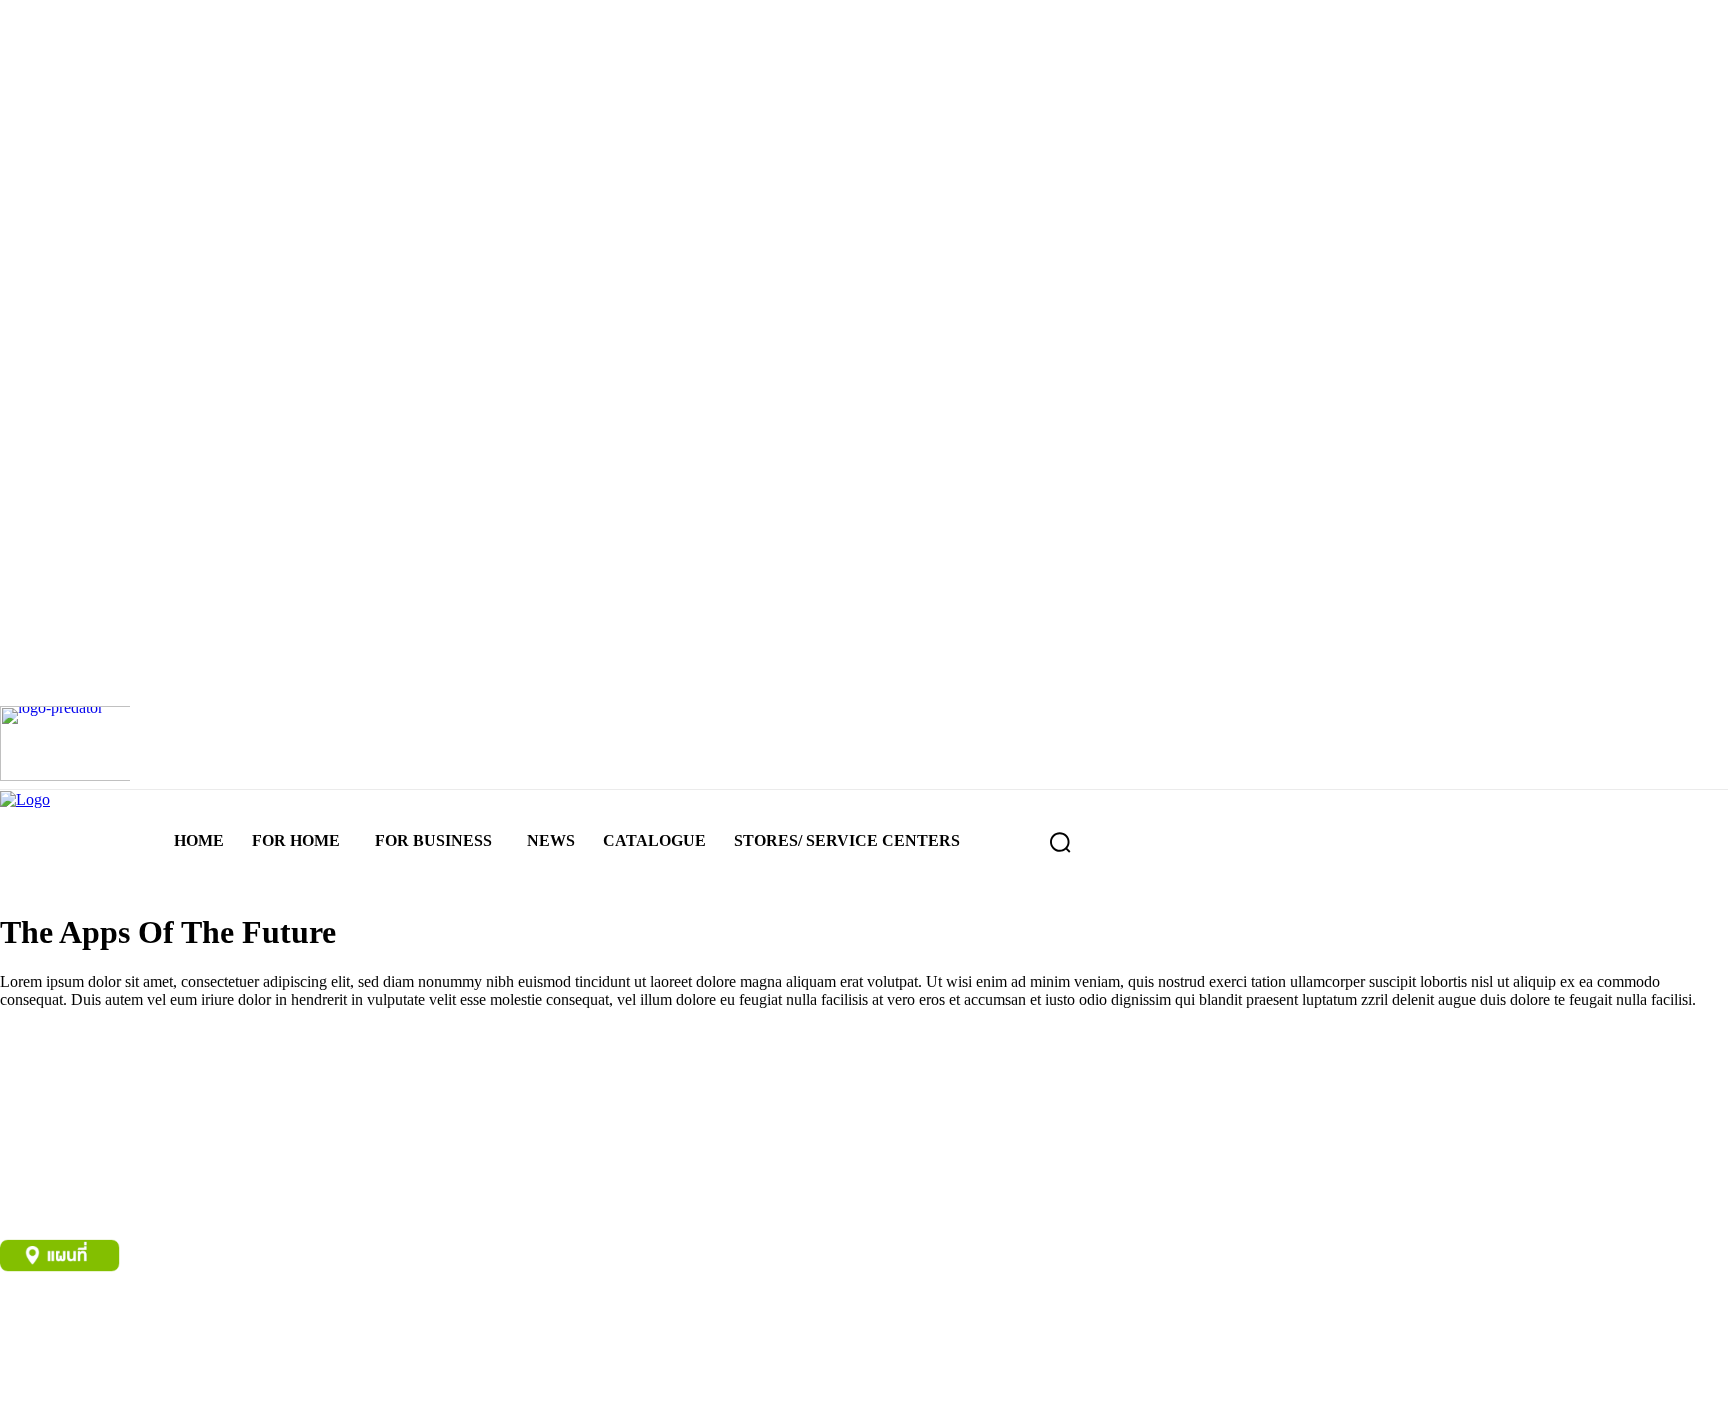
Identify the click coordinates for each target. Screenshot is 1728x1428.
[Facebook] (27, 1395)
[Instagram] (92, 1395)
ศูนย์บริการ (34, 1325)
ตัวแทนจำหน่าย (127, 1325)
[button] (1060, 842)
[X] (157, 1395)
